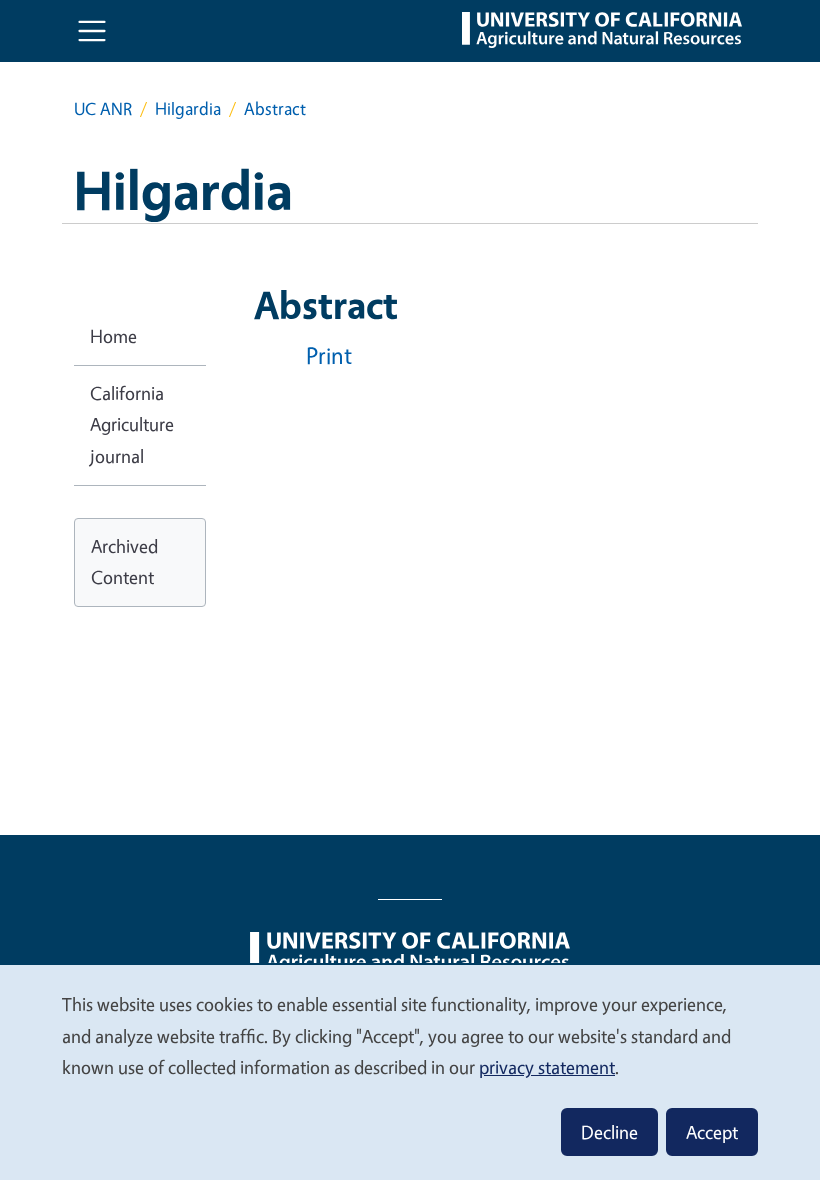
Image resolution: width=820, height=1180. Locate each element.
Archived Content (124, 562)
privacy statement (547, 1067)
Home (113, 336)
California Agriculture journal (132, 424)
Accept (712, 1132)
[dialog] (410, 1071)
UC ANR (103, 108)
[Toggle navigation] (92, 31)
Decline (609, 1132)
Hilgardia (188, 108)
